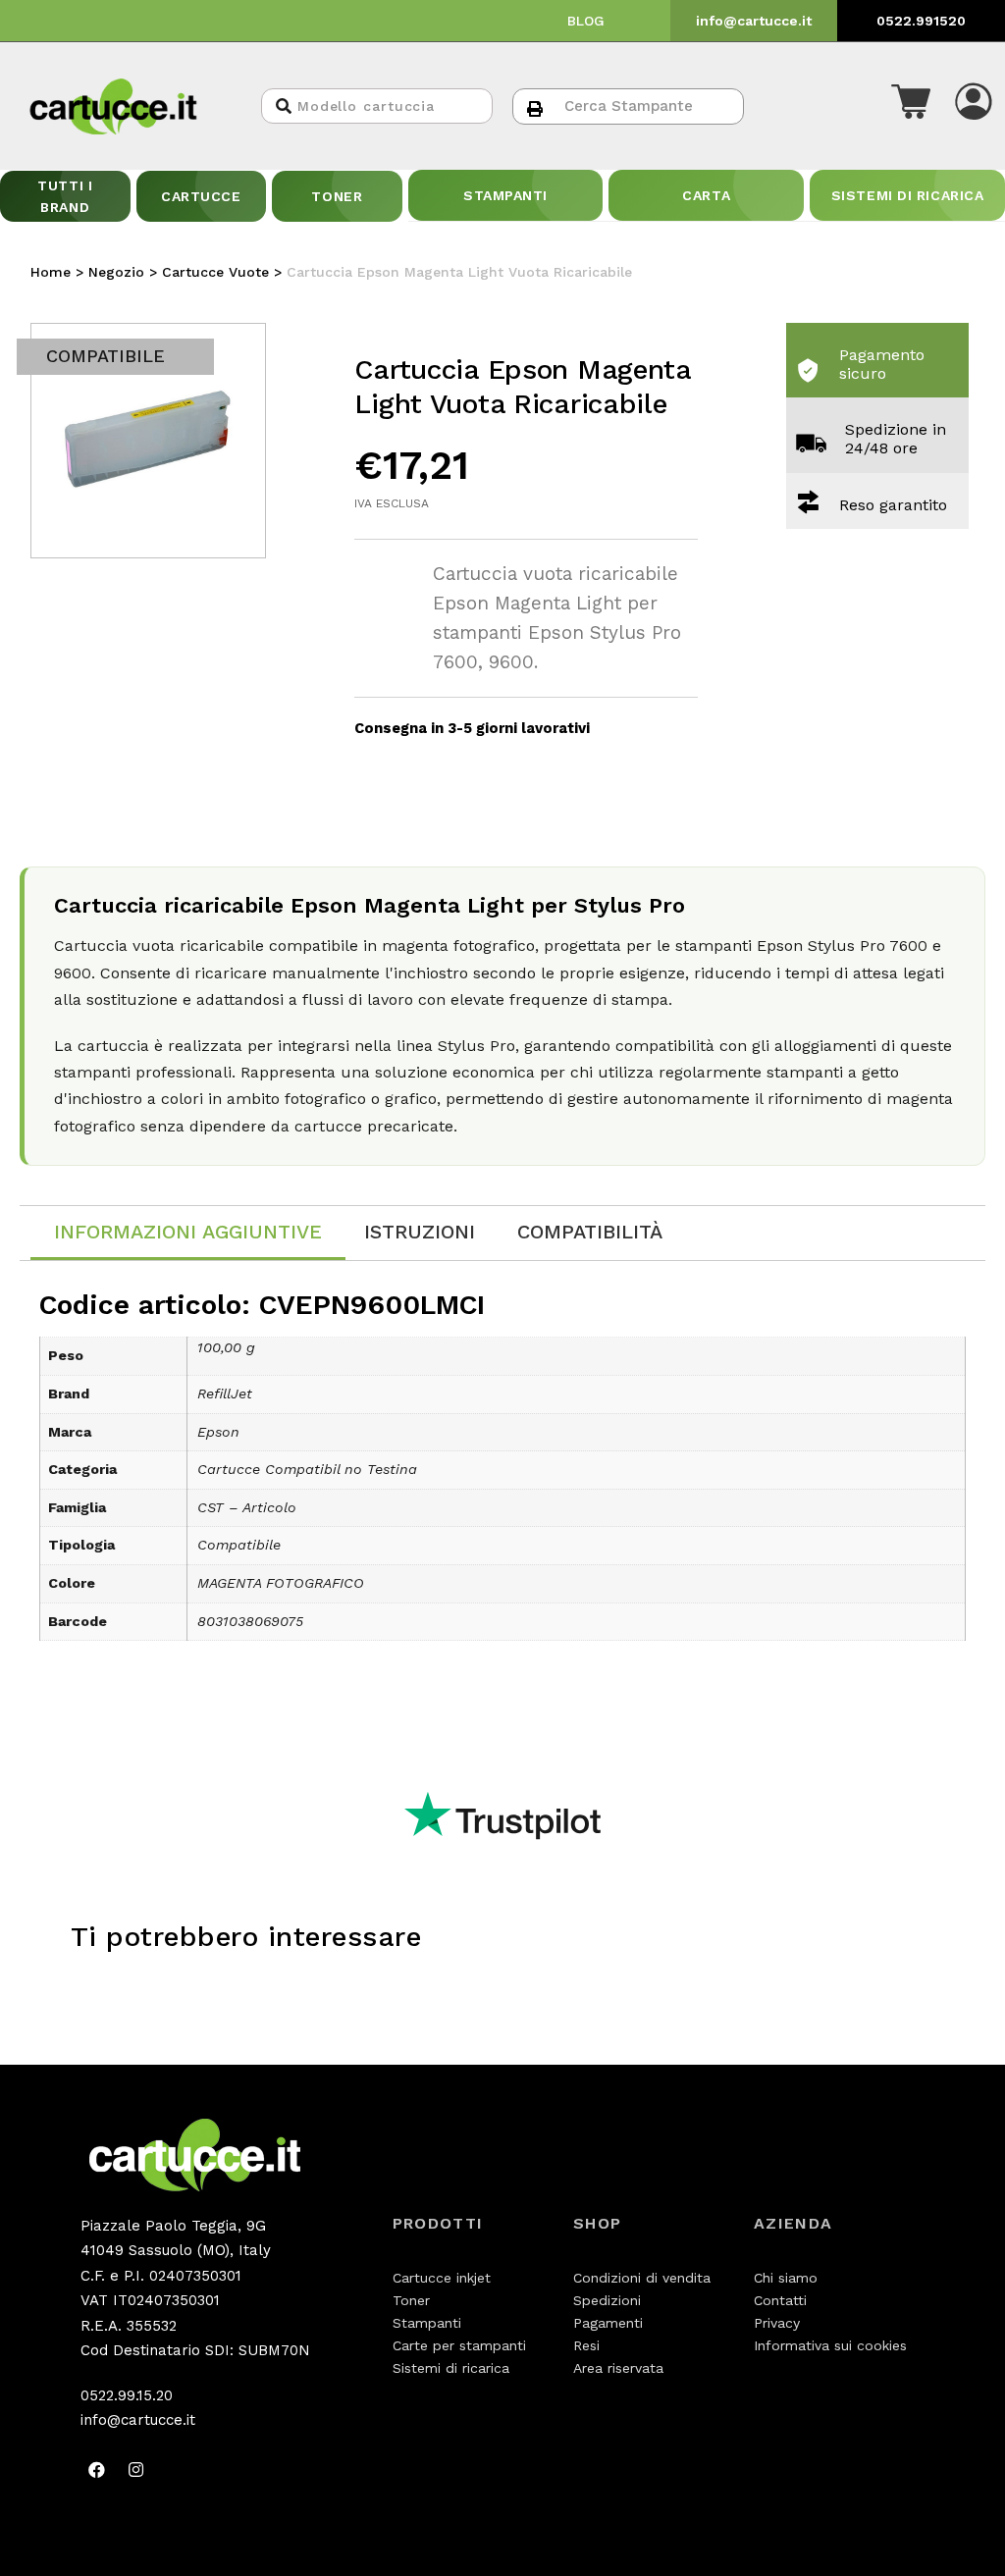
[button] (911, 106)
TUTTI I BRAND (65, 196)
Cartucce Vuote (215, 272)
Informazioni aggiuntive (188, 1232)
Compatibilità (590, 1232)
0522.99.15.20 (127, 2395)
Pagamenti (608, 2323)
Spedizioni (607, 2300)
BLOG (586, 21)
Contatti (780, 2300)
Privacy (777, 2323)
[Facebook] (97, 2470)
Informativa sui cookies (830, 2345)
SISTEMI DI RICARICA (908, 195)
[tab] (188, 1233)
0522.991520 (921, 21)
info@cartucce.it (754, 21)
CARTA (706, 195)
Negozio (116, 272)
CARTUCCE (201, 196)
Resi (586, 2345)
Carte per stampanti (459, 2345)
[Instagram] (136, 2470)
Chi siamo (786, 2278)
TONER (337, 196)
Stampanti (427, 2323)
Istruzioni (420, 1232)
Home (51, 272)
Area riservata (618, 2368)
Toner (411, 2300)
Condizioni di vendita (642, 2278)
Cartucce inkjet (442, 2278)
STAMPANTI (505, 195)
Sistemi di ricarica (451, 2368)
